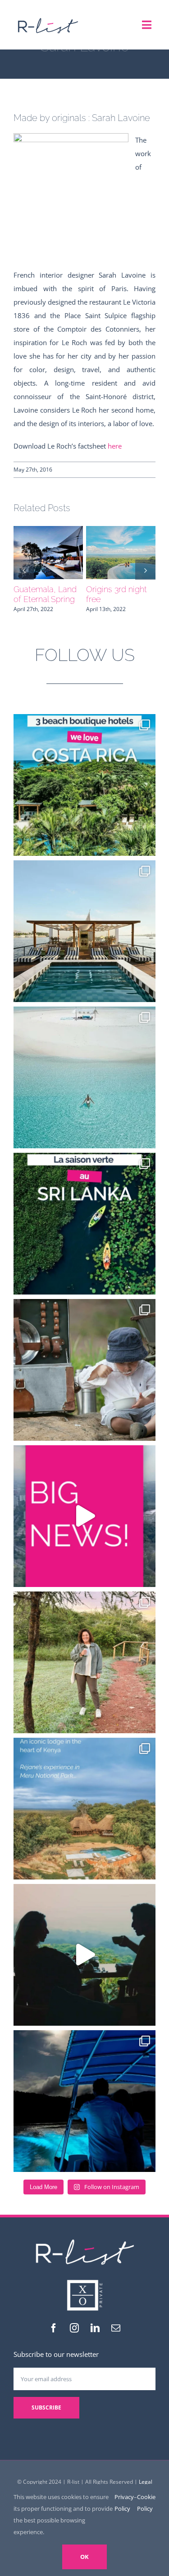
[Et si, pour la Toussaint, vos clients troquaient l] (84, 1370)
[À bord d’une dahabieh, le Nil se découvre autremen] (84, 931)
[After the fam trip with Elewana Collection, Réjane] (84, 1662)
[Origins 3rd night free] (121, 553)
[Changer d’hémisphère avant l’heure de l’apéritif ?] (84, 1077)
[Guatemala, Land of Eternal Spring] (48, 553)
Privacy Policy (124, 2503)
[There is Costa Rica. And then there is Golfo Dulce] (84, 2101)
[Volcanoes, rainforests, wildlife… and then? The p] (84, 785)
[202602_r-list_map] (48, 17)
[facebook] (54, 2328)
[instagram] (74, 2328)
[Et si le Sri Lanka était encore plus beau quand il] (84, 1224)
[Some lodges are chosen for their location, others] (84, 1809)
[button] (24, 570)
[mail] (116, 2328)
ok (84, 2557)
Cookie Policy (146, 2503)
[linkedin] (95, 2328)
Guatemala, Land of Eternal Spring (45, 594)
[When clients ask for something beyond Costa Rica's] (84, 1955)
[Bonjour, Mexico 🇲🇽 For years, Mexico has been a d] (84, 1516)
